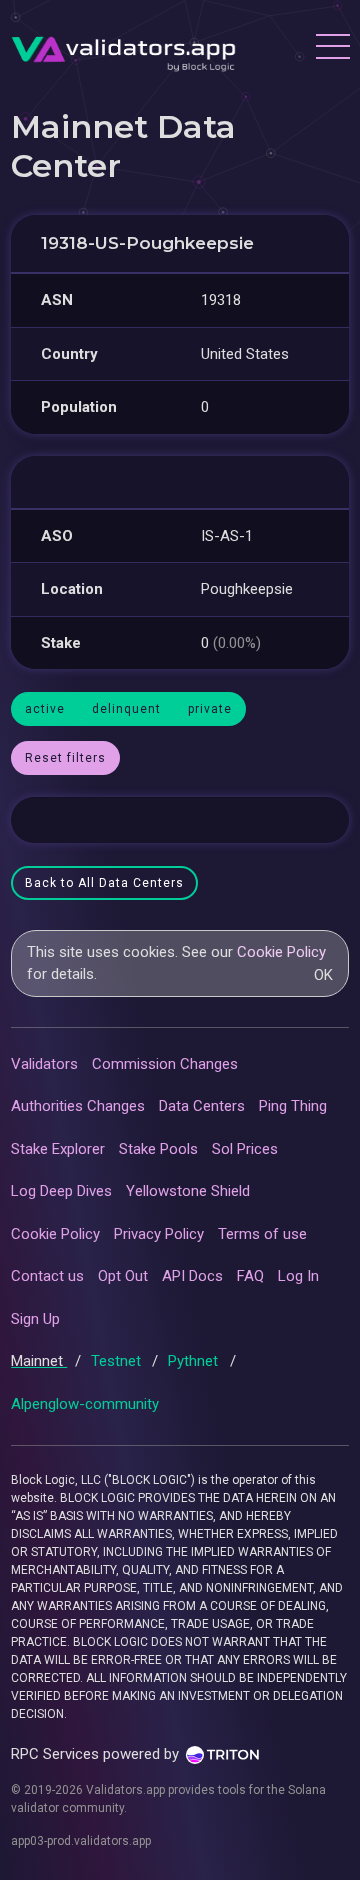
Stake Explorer (58, 1149)
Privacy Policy (159, 1234)
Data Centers (202, 1106)
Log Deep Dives (61, 1191)
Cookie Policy (281, 952)
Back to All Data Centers (104, 883)
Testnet (118, 1361)
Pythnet (195, 1361)
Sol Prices (245, 1149)
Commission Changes (165, 1064)
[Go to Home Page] (123, 49)
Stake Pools (158, 1149)
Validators (44, 1064)
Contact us (47, 1276)
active (45, 709)
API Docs (192, 1276)
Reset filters (65, 758)
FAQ (250, 1276)
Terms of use (262, 1234)
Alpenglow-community (85, 1404)
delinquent (126, 709)
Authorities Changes (78, 1106)
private (210, 709)
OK (323, 975)
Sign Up (35, 1319)
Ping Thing (293, 1106)
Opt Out (123, 1276)
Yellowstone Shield (188, 1191)
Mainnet (39, 1361)
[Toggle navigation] (332, 49)
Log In (298, 1276)
